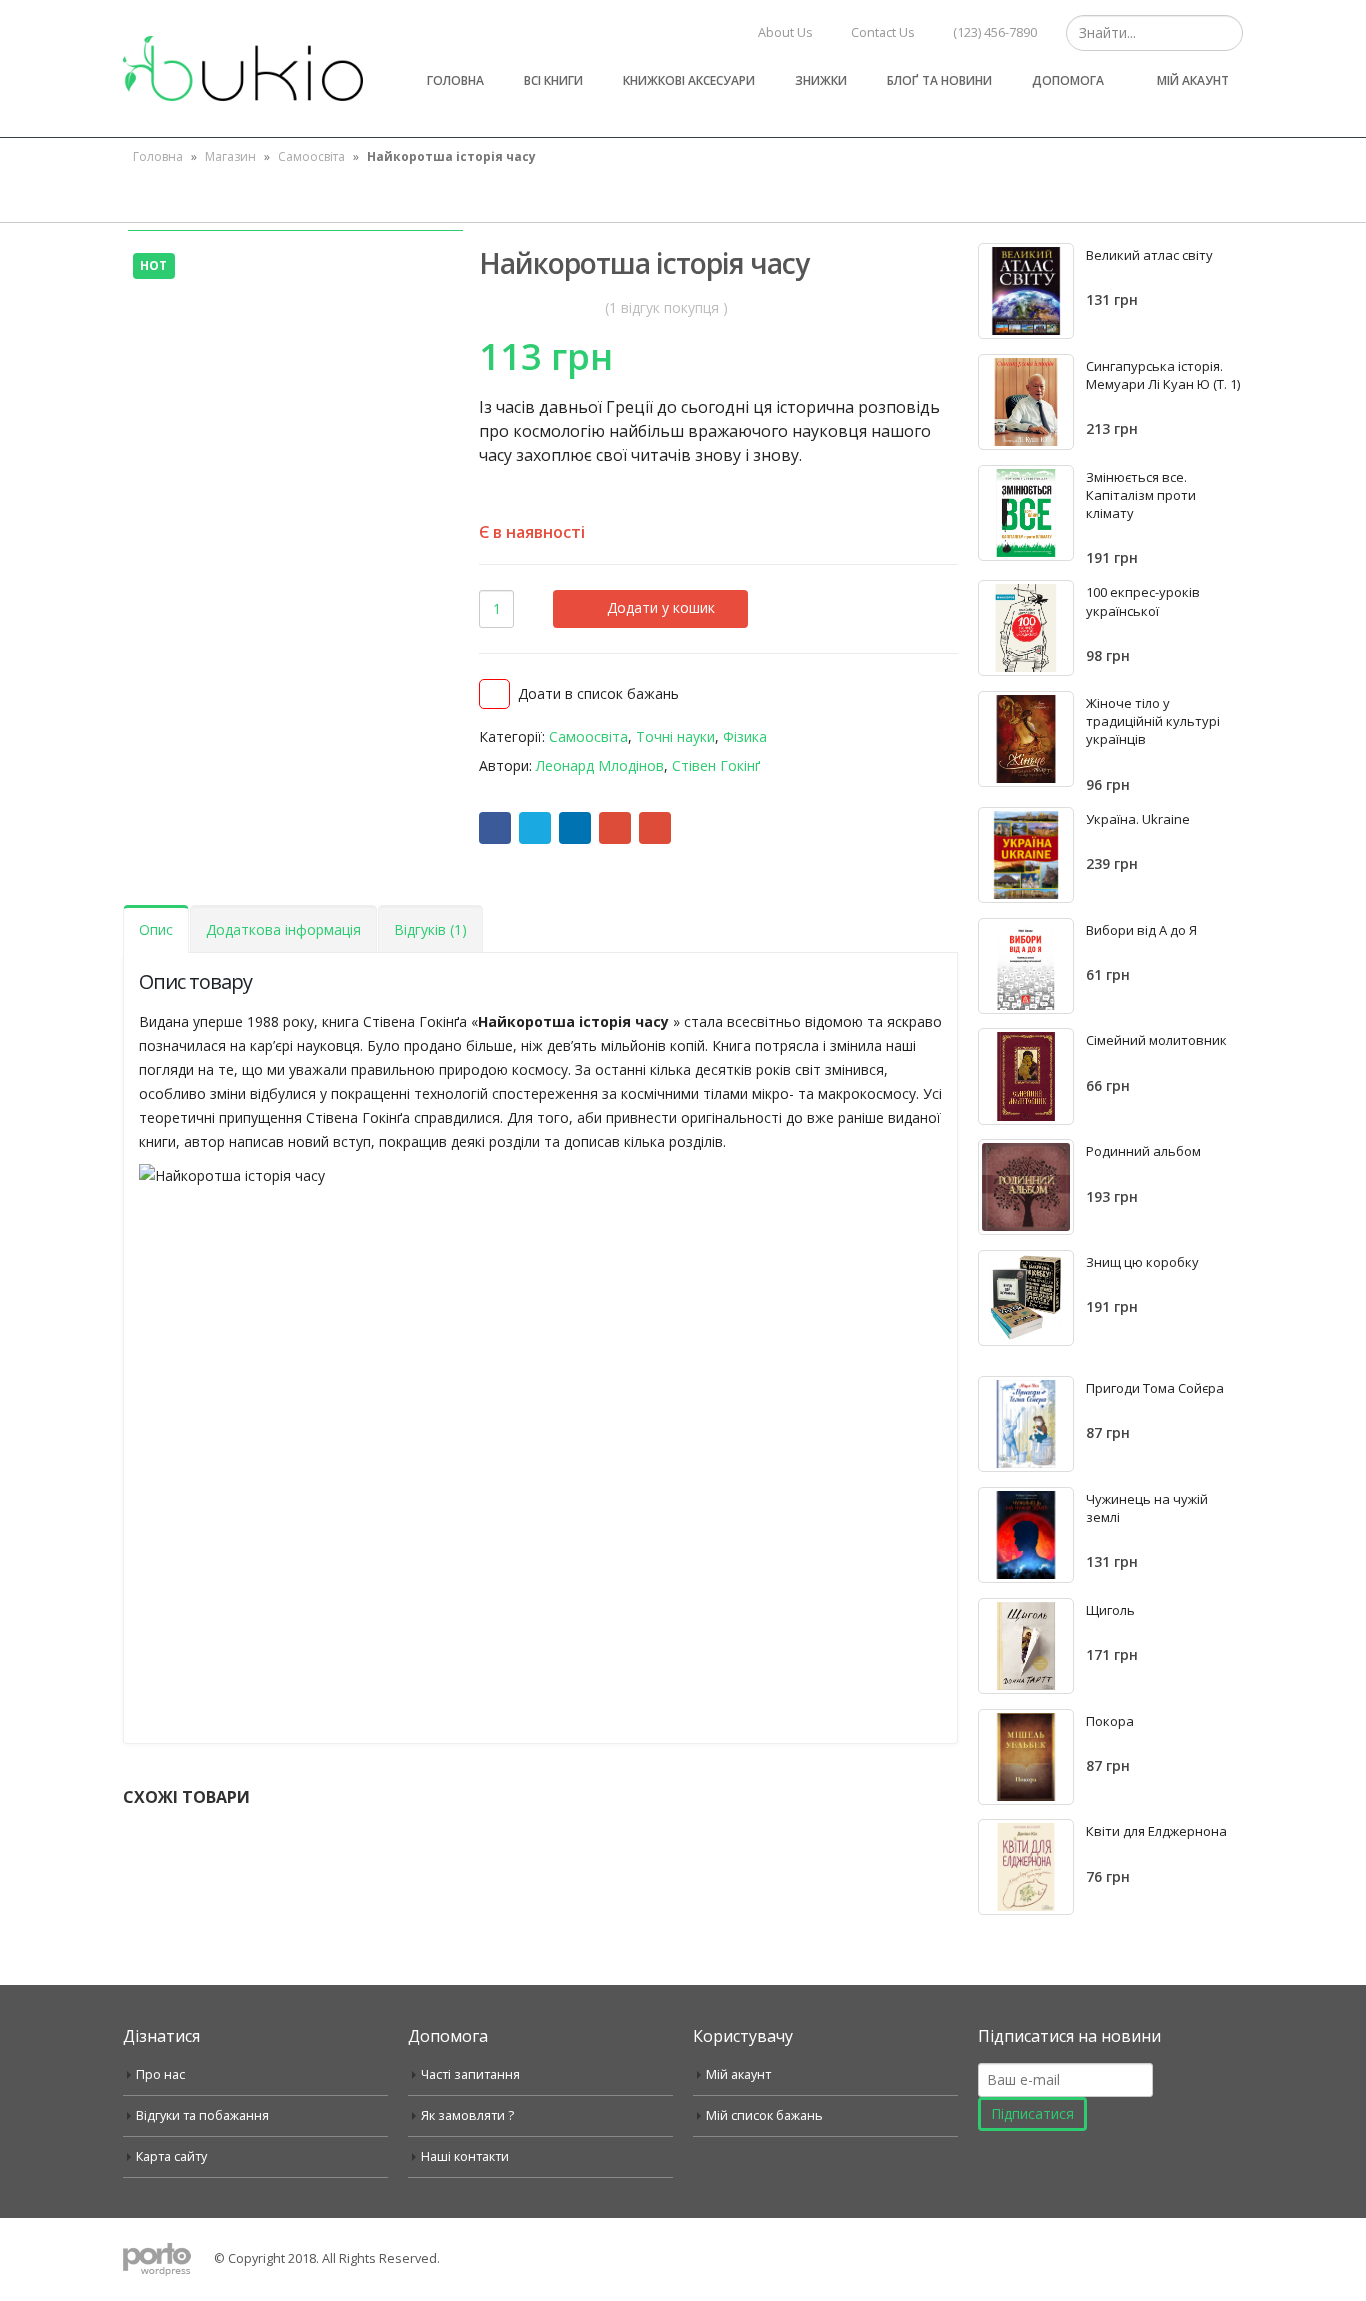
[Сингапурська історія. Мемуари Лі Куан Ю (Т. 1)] (1026, 402)
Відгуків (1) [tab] (430, 929)
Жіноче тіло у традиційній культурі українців (1153, 721)
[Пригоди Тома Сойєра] (1026, 1424)
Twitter (535, 828)
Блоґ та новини (939, 80)
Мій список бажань (764, 2115)
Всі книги (553, 80)
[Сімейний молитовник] (1026, 1076)
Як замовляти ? (467, 2115)
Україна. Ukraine (1138, 819)
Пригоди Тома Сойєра (1155, 1388)
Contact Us (883, 32)
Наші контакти (465, 2156)
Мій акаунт (1193, 80)
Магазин (230, 156)
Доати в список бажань (598, 693)
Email (655, 828)
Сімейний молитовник (1156, 1040)
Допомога (1068, 80)
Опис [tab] (156, 929)
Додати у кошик (661, 607)
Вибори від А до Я (1141, 930)
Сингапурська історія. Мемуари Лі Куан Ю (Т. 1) (1163, 375)
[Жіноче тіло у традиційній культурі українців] (1026, 739)
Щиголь (1110, 1610)
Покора (1110, 1721)
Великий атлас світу (1149, 255)
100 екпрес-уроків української (1143, 601)
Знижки (821, 80)
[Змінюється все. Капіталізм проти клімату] (1026, 513)
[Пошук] (1225, 33)
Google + (615, 828)
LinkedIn (575, 828)
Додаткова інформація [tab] (283, 929)
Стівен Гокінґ (716, 765)
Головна (455, 80)
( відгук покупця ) (666, 307)
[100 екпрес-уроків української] (1026, 628)
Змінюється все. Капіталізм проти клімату (1141, 495)
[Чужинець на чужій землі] (1026, 1535)
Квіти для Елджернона (1156, 1831)
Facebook (495, 828)
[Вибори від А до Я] (1026, 966)
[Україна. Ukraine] (1026, 855)
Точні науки (675, 736)
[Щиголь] (1026, 1646)
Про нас (160, 2074)
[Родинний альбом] (1026, 1187)
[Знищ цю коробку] (1026, 1298)
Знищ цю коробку (1142, 1262)
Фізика (745, 736)
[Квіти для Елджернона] (1026, 1867)
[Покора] (1026, 1757)
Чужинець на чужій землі (1147, 1508)
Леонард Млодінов (600, 765)
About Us (785, 32)
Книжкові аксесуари (689, 80)
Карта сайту (171, 2156)
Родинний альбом (1143, 1151)
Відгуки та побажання (202, 2115)
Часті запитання (470, 2074)
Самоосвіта (311, 156)
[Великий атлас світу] (1026, 291)
